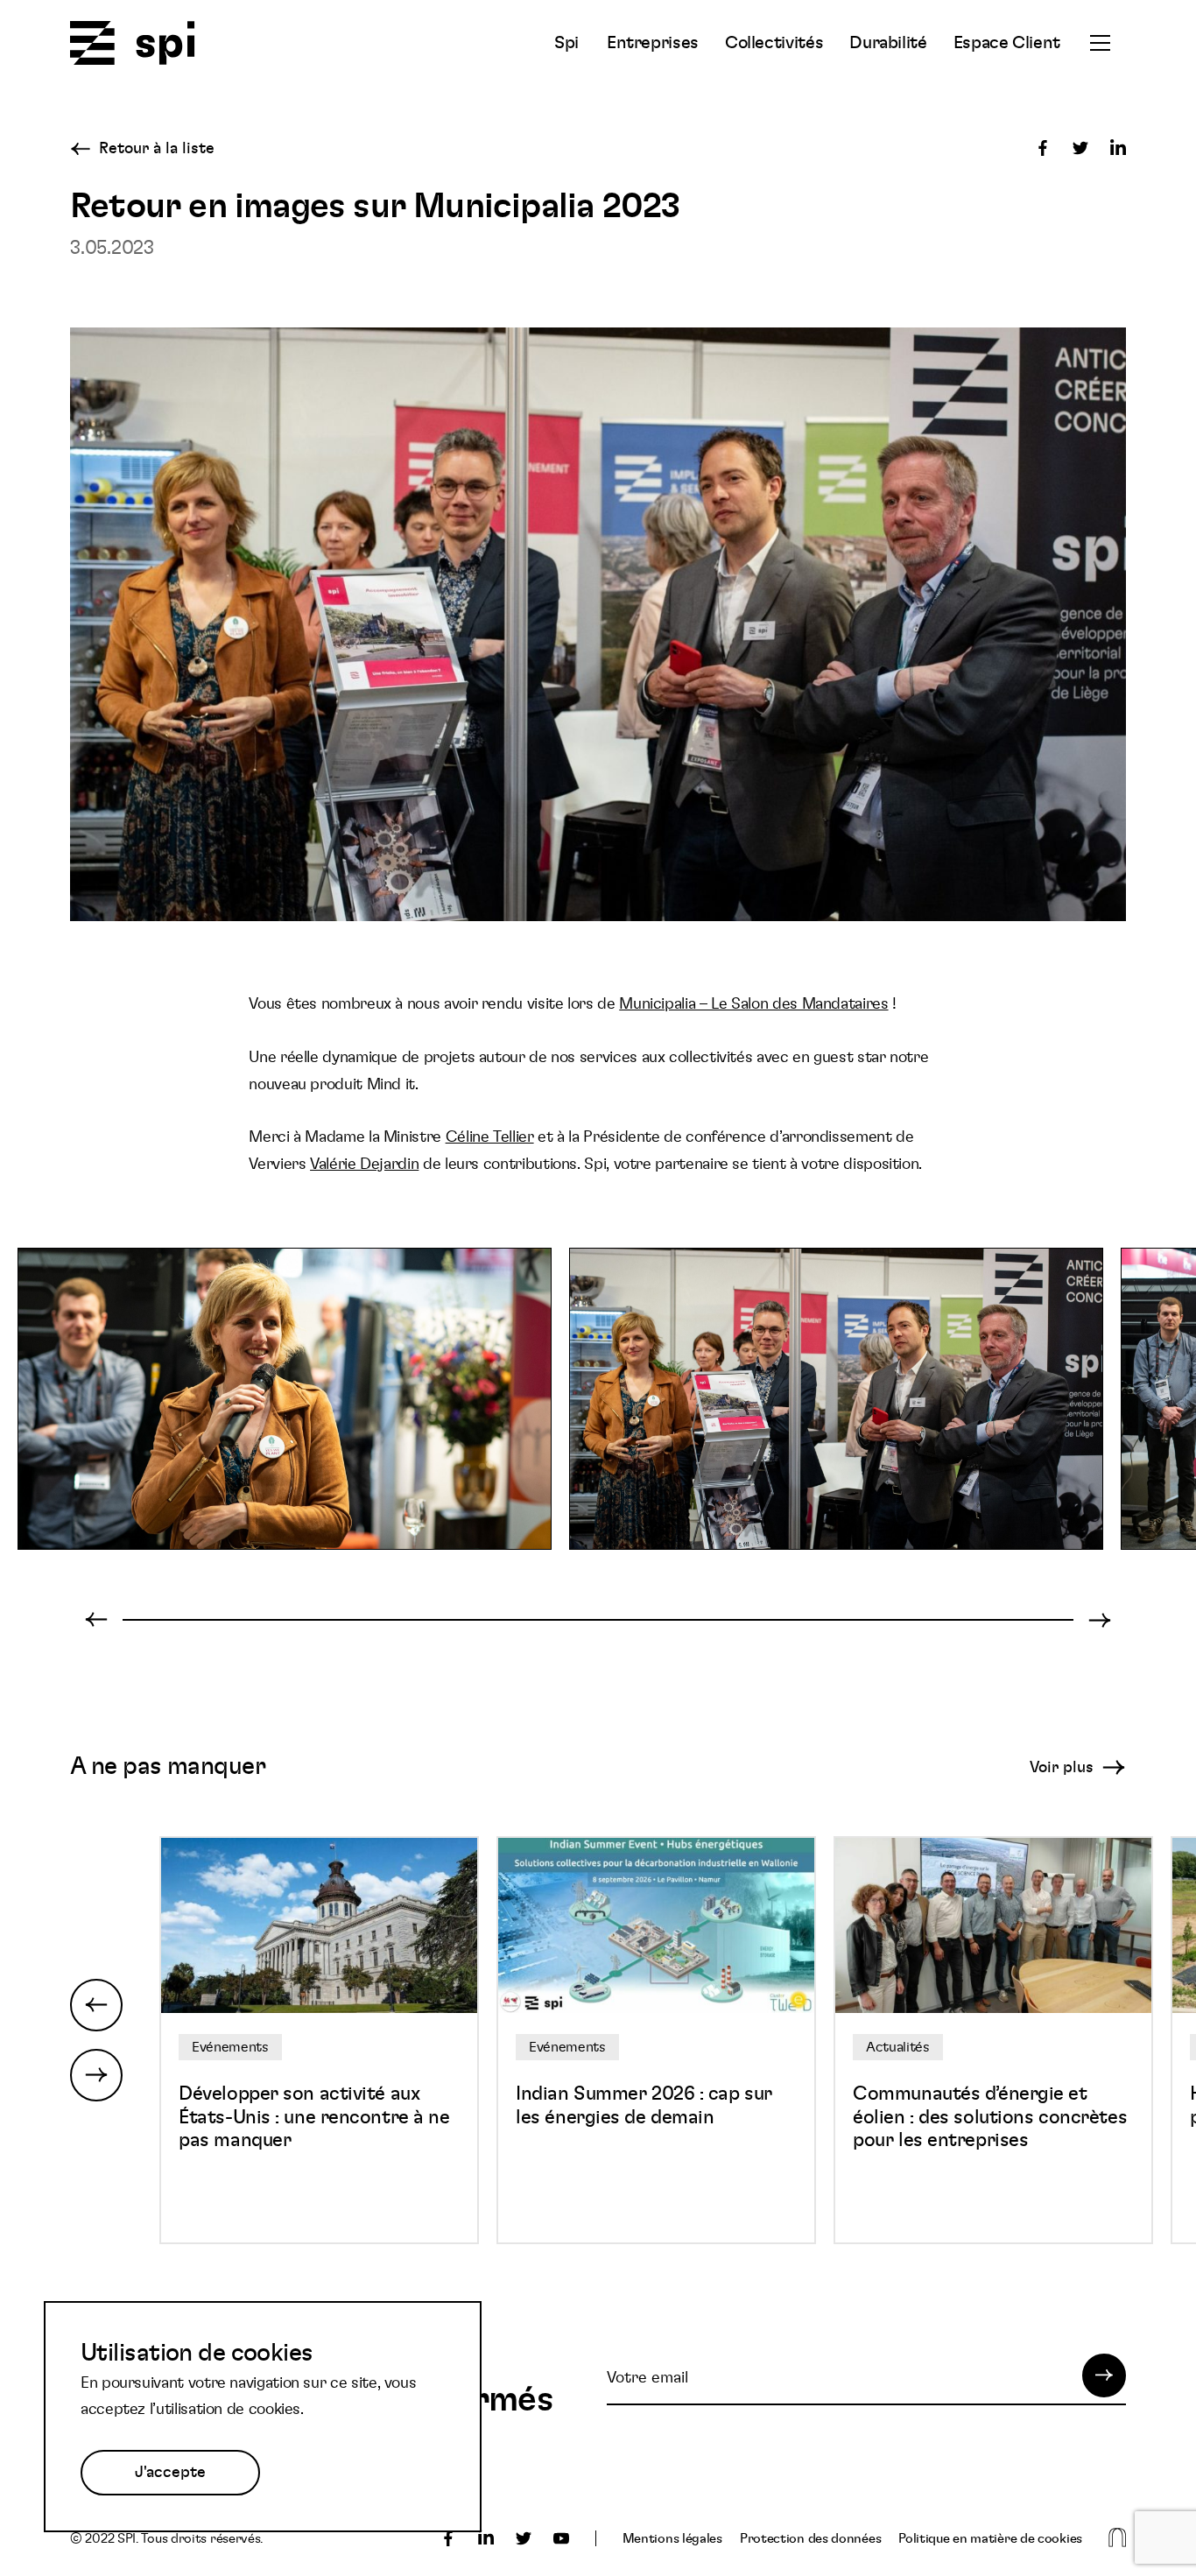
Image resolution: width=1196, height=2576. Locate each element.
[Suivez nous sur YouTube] (561, 2538)
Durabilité (888, 43)
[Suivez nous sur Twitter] (524, 2538)
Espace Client (1007, 43)
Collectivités (774, 43)
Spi (566, 43)
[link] (753, 1004)
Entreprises (653, 43)
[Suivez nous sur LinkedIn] (486, 2538)
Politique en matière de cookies (990, 2539)
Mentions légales (672, 2539)
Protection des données (810, 2539)
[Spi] (133, 44)
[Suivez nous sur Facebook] (448, 2538)
